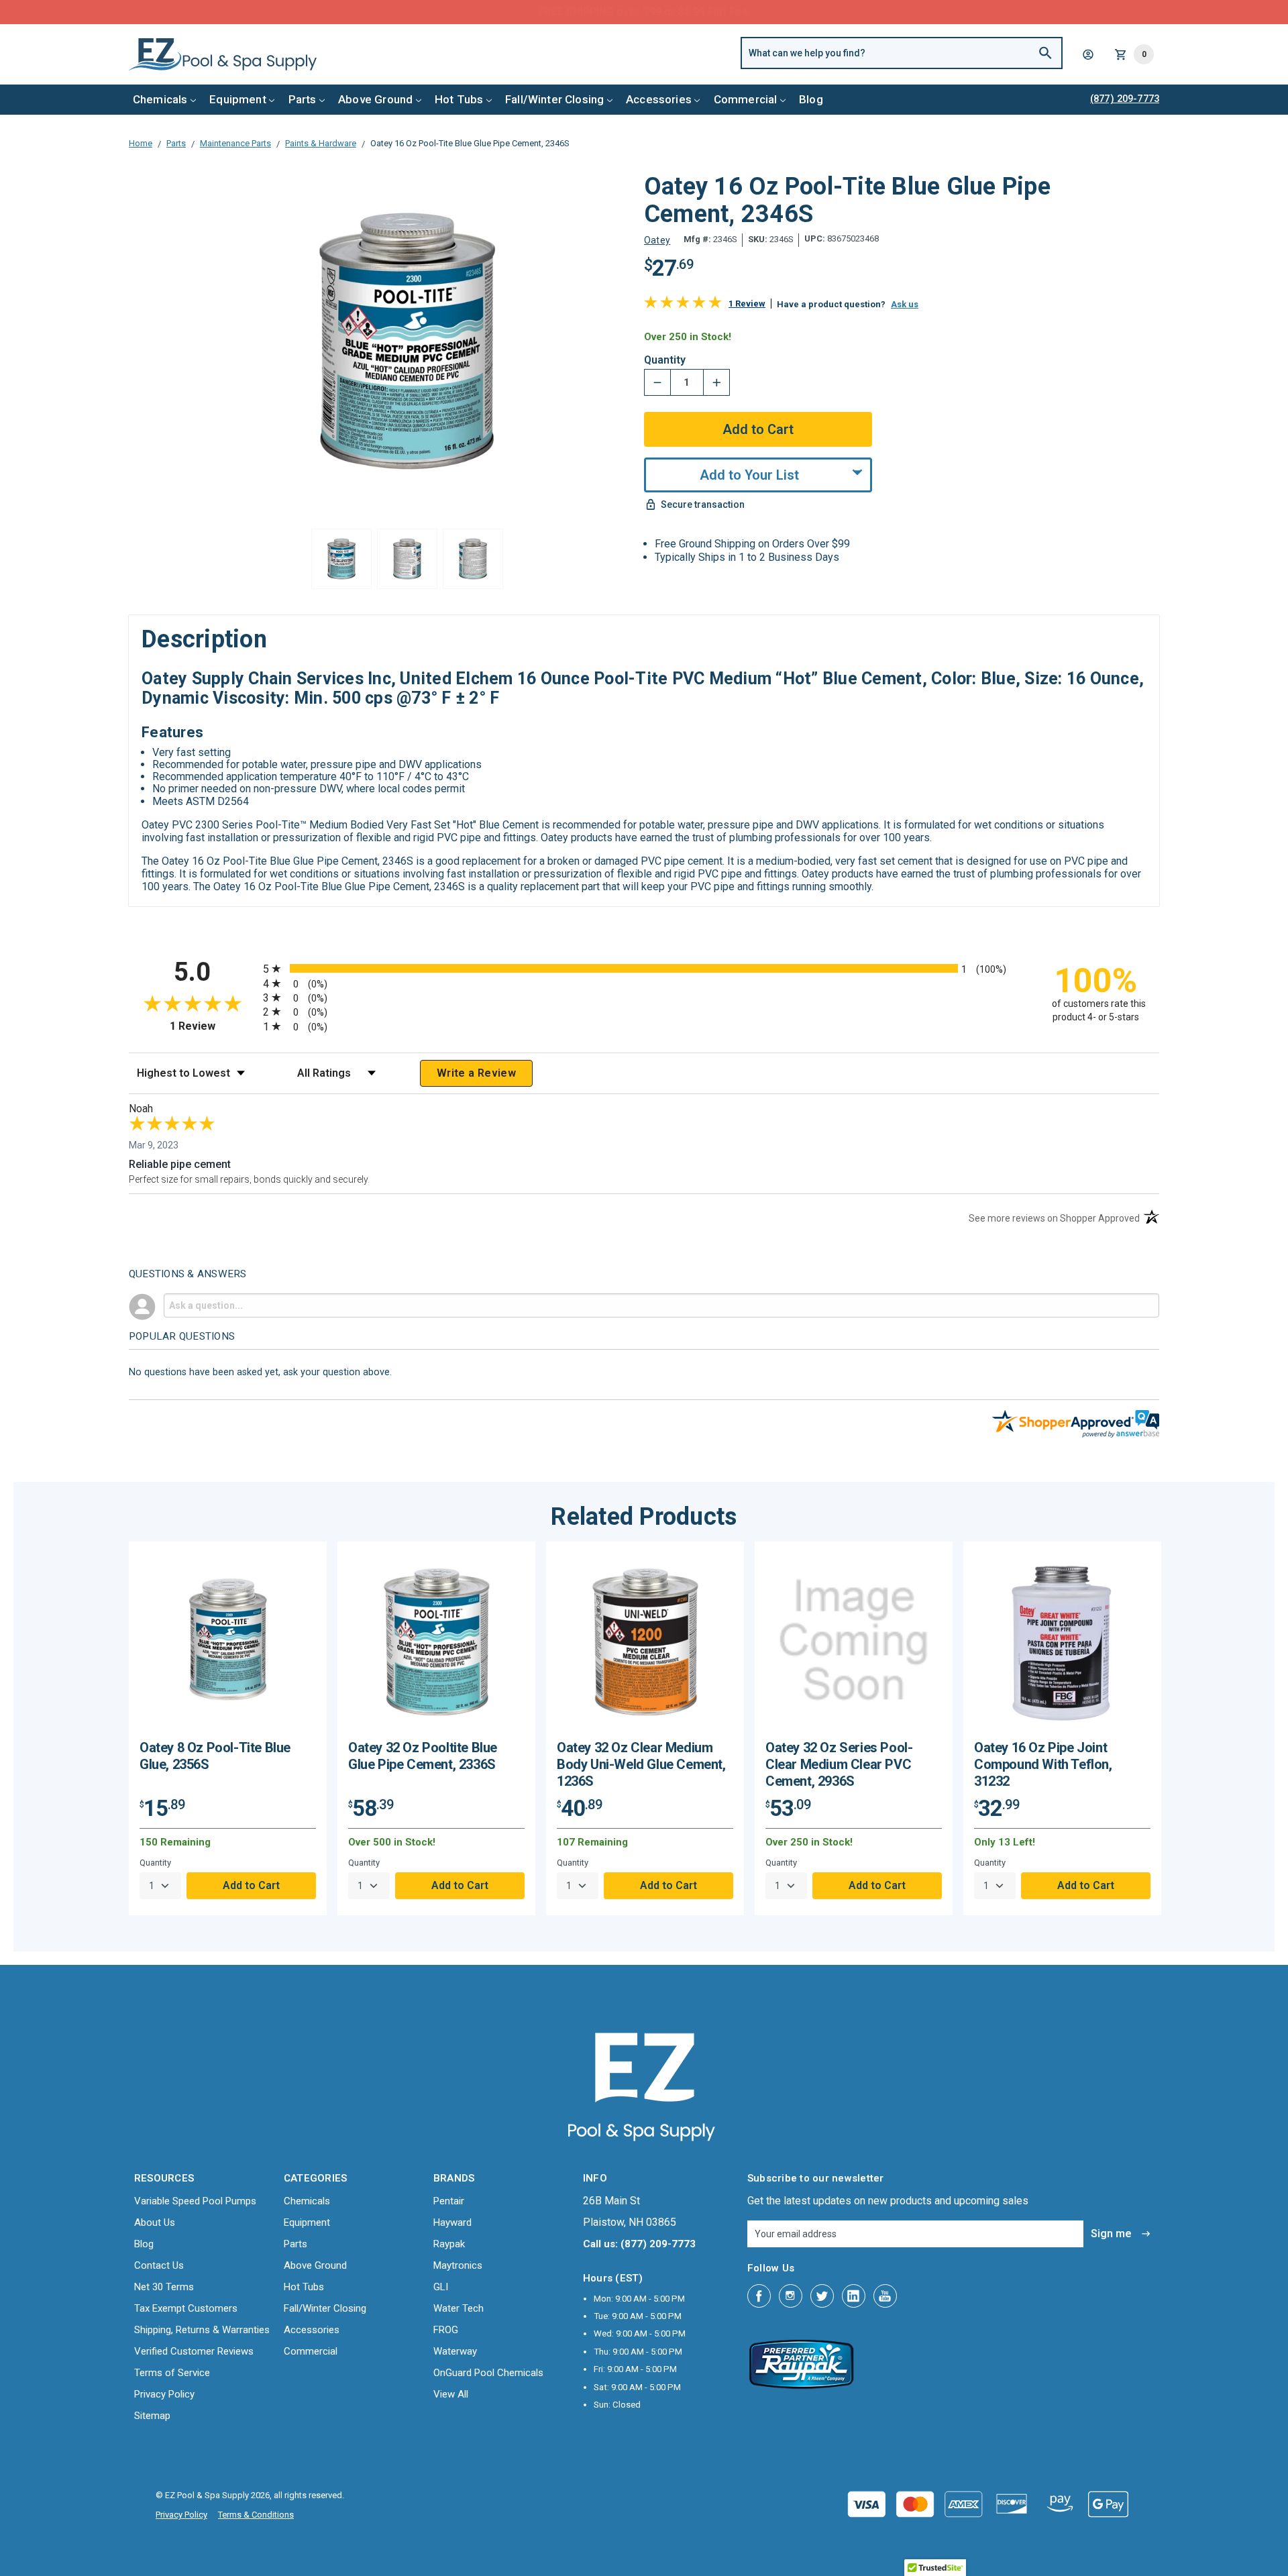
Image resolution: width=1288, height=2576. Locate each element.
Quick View (228, 1646)
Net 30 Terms (164, 2287)
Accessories (659, 99)
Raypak (449, 2244)
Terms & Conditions (256, 2515)
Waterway (455, 2351)
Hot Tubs (459, 99)
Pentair (449, 2201)
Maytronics (458, 2265)
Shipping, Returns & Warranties (202, 2330)
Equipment (238, 99)
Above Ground (375, 99)
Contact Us (159, 2265)
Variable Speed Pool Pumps (195, 2201)
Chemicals (160, 99)
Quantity (665, 360)
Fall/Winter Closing (554, 99)
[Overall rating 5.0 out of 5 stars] (683, 305)
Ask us (905, 304)
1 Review (747, 304)
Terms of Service (172, 2373)
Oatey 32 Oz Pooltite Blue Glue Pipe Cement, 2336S (423, 1756)
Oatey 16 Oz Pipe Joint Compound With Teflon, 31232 (1043, 1764)
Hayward (452, 2222)
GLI (441, 2287)
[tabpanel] (228, 1728)
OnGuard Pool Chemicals (488, 2373)
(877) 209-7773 (694, 12)
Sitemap (152, 2416)
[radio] (644, 968)
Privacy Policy (164, 2394)
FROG (446, 2330)
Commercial (746, 99)
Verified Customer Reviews (194, 2351)
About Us (155, 2222)
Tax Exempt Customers (186, 2308)
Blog (811, 99)
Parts (303, 99)
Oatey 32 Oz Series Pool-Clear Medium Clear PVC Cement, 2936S (839, 1764)
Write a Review (476, 1073)
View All (451, 2394)
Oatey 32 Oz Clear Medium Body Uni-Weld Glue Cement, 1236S (641, 1764)
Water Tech (459, 2308)
